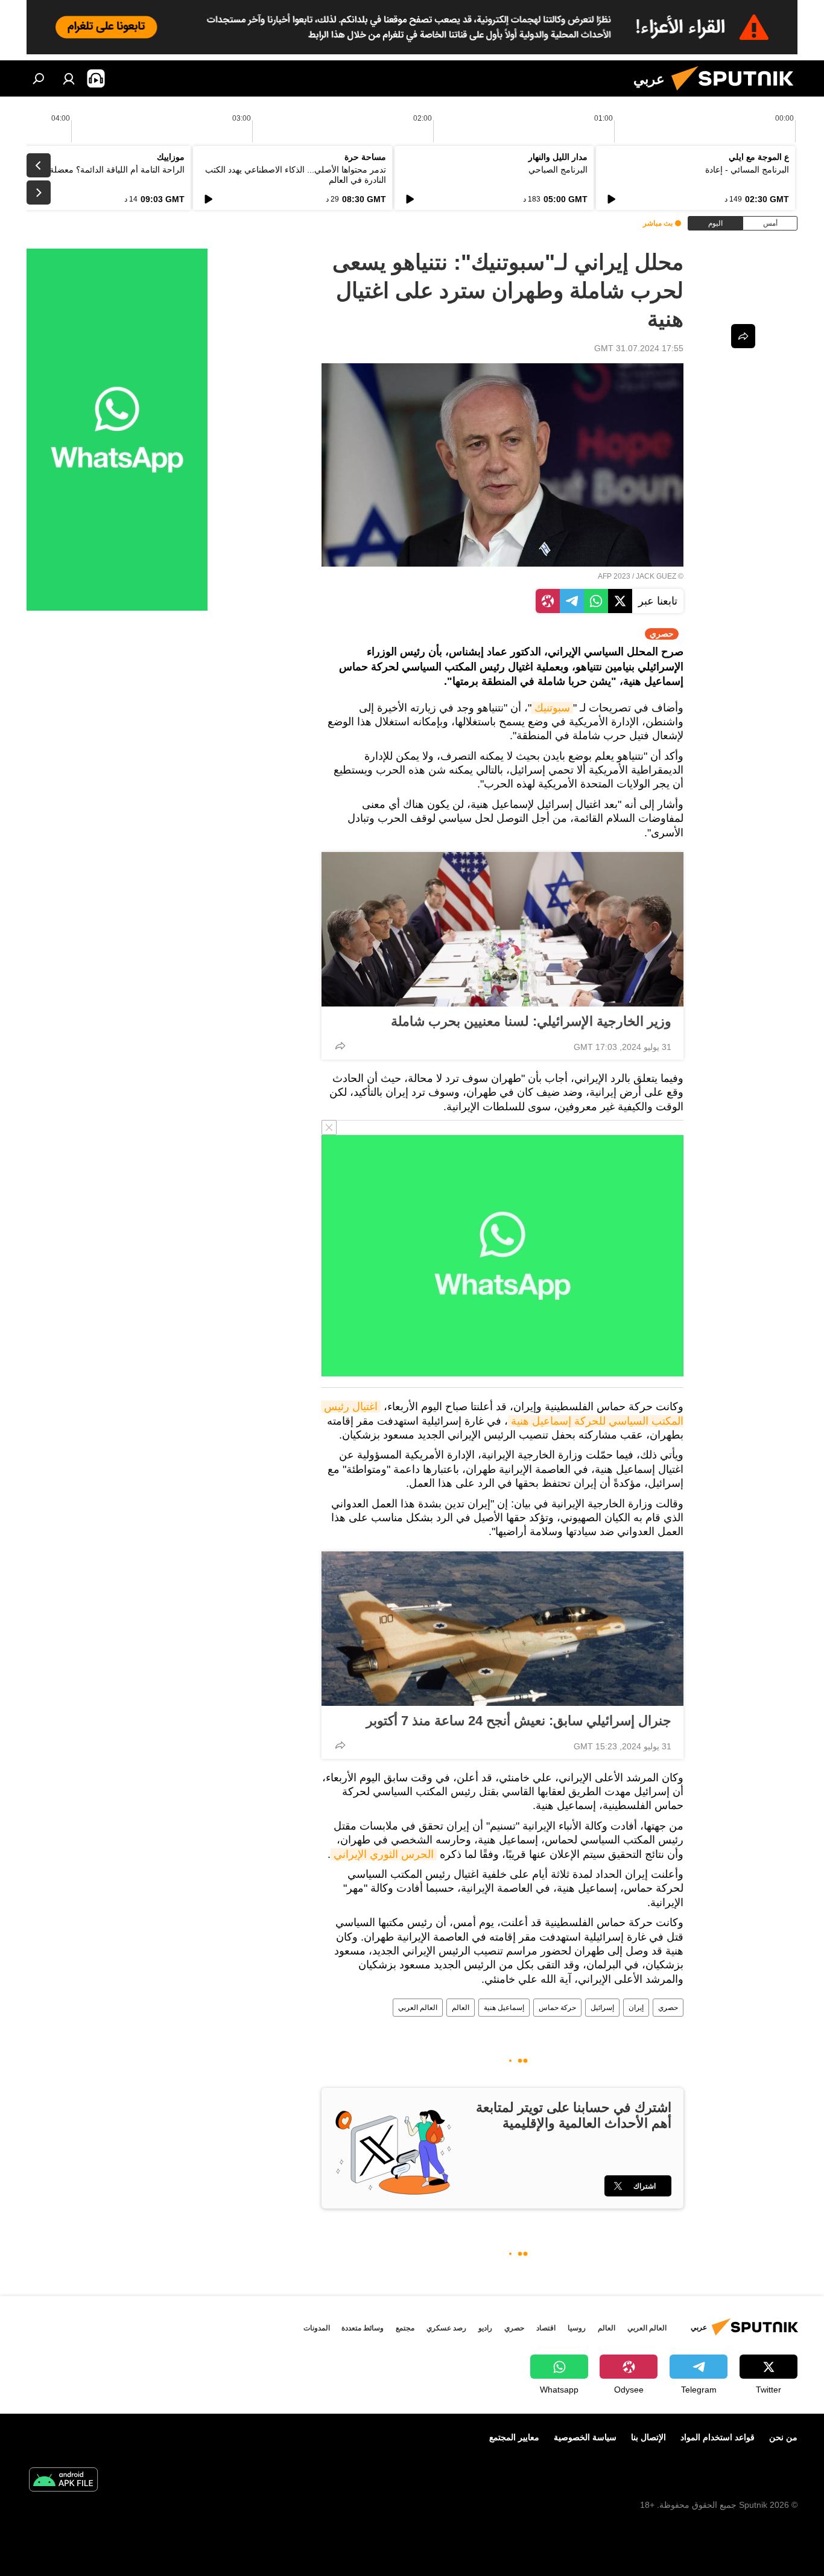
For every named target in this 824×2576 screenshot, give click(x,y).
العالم (461, 2008)
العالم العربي (418, 2008)
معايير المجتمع (514, 2437)
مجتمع (405, 2328)
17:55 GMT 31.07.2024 (639, 348)
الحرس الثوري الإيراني (384, 1854)
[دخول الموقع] (69, 78)
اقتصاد (546, 2328)
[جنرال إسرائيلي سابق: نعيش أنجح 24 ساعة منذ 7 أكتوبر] (502, 1629)
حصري (668, 2008)
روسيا (577, 2328)
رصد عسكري (446, 2328)
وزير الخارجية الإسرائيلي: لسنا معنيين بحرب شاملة (531, 1021)
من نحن (783, 2437)
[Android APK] (63, 2481)
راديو (485, 2328)
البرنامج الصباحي (558, 170)
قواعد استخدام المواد (718, 2437)
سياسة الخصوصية (585, 2437)
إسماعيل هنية (504, 2008)
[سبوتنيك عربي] (737, 94)
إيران (636, 2008)
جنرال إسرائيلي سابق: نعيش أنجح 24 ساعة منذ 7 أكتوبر (519, 1721)
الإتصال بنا (648, 2437)
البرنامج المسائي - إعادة (747, 170)
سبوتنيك (552, 708)
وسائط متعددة (363, 2328)
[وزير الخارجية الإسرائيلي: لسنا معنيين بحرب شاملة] (502, 929)
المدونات (317, 2328)
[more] (340, 1046)
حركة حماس (557, 2008)
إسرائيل (602, 2008)
